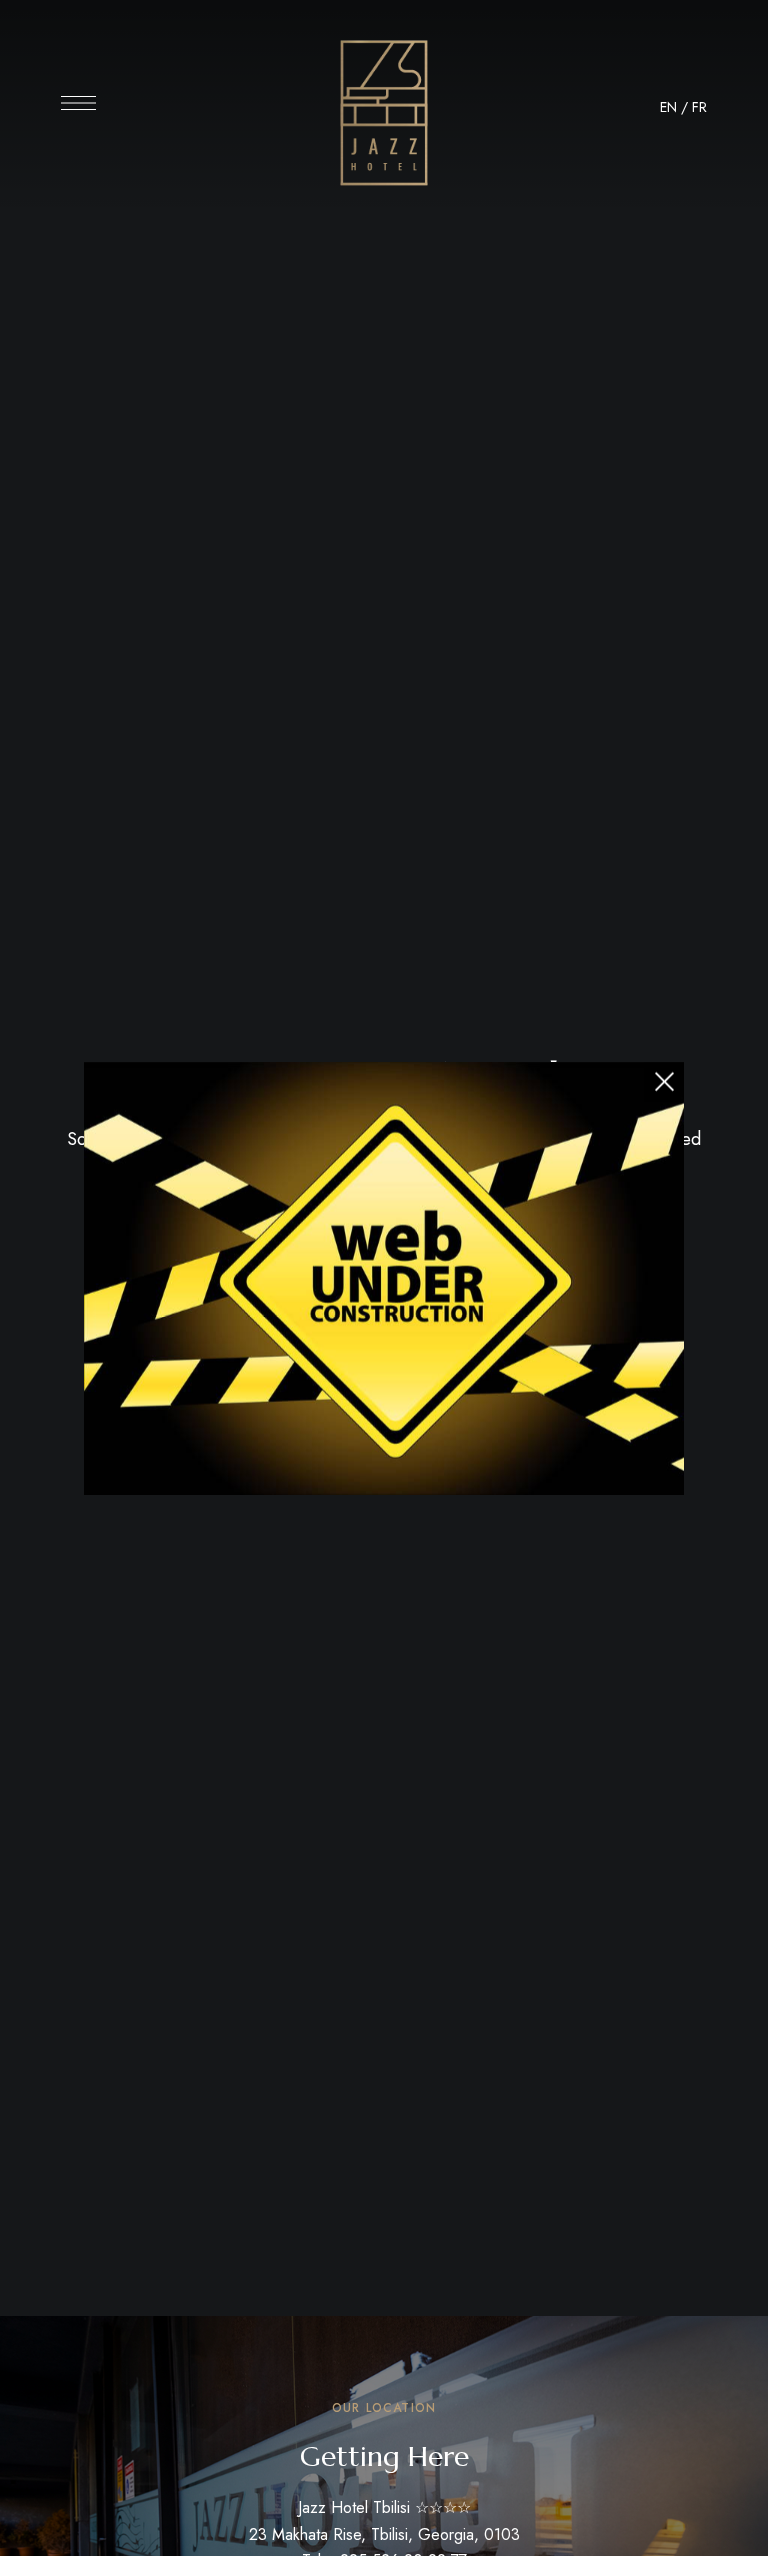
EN (668, 107)
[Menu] (78, 103)
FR (699, 107)
